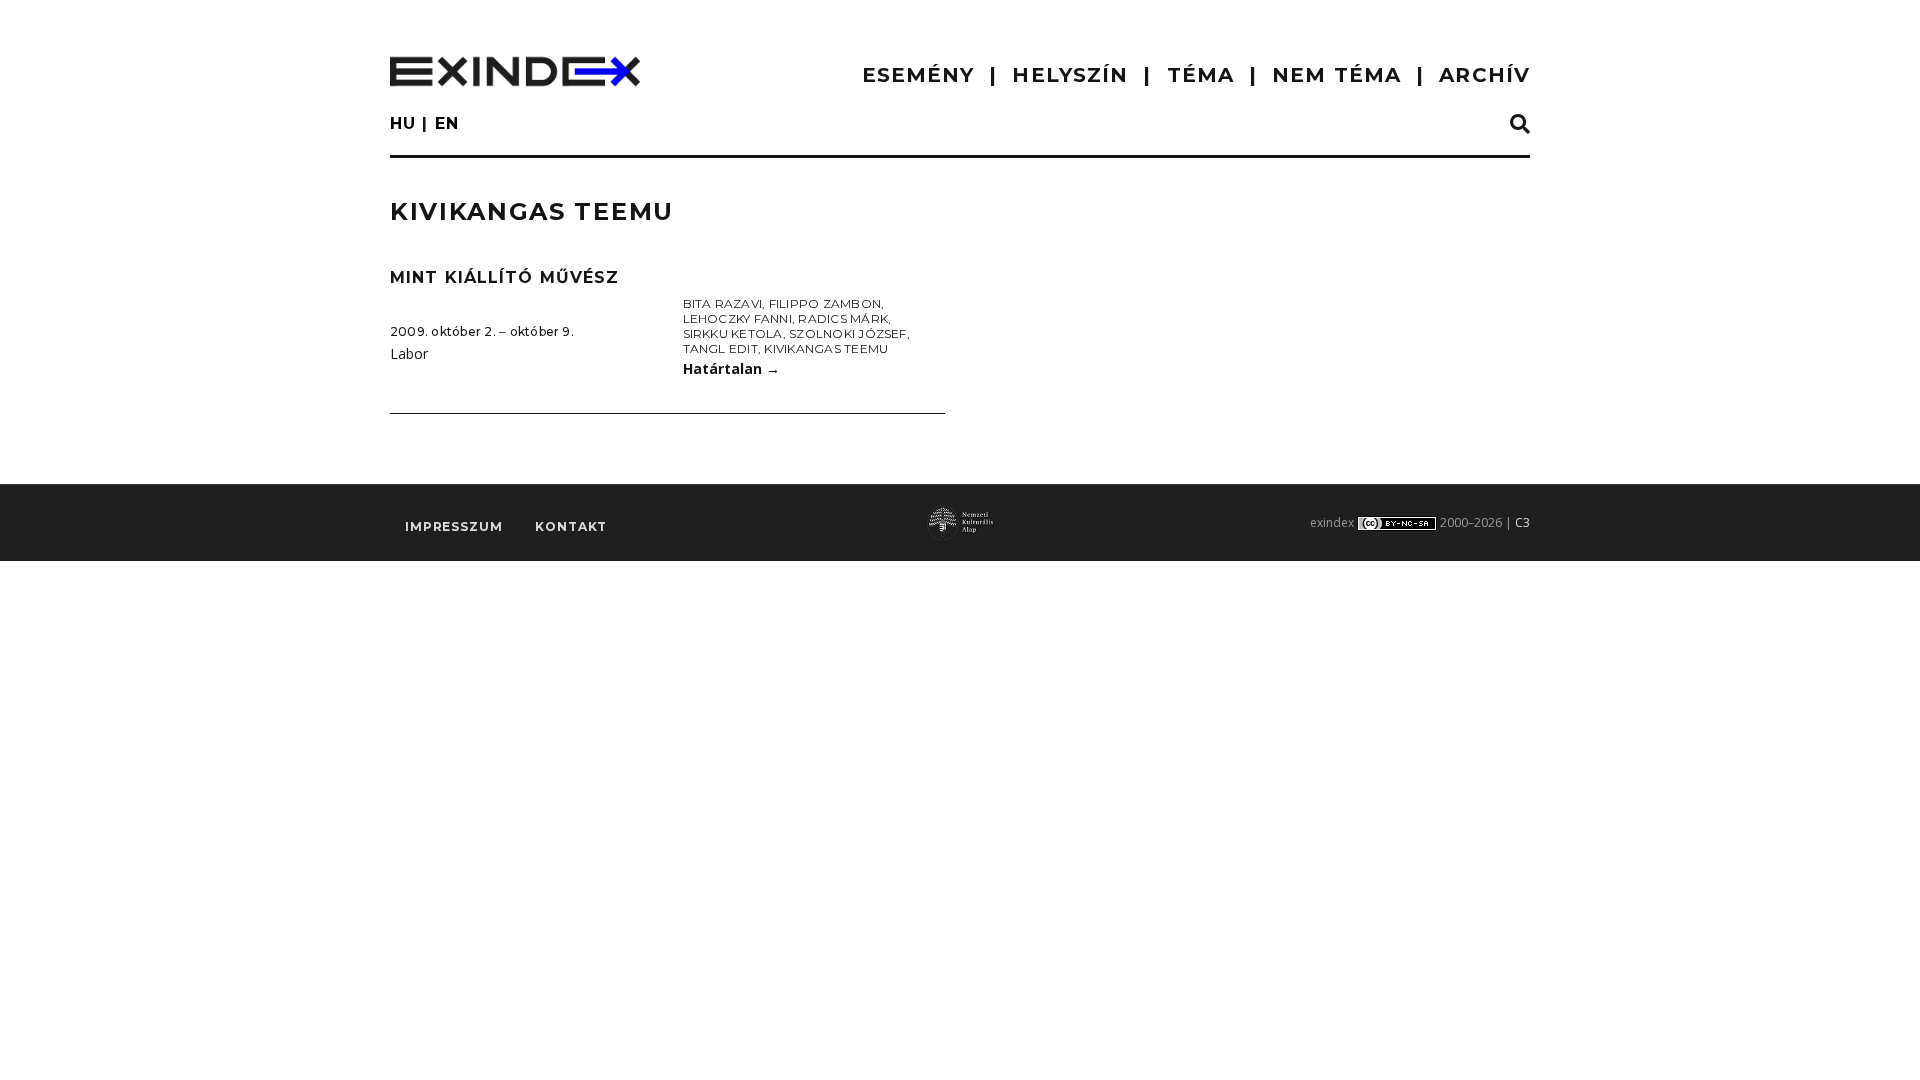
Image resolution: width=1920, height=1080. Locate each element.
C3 (1522, 522)
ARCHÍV (1484, 75)
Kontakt (571, 526)
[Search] (1520, 125)
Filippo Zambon (825, 303)
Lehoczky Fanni (737, 318)
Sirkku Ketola (733, 333)
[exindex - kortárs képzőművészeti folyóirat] (515, 71)
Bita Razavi (723, 303)
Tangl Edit (720, 348)
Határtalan (731, 368)
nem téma (1336, 75)
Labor (409, 353)
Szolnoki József (848, 333)
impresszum (453, 526)
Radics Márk (843, 318)
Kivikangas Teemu (826, 348)
